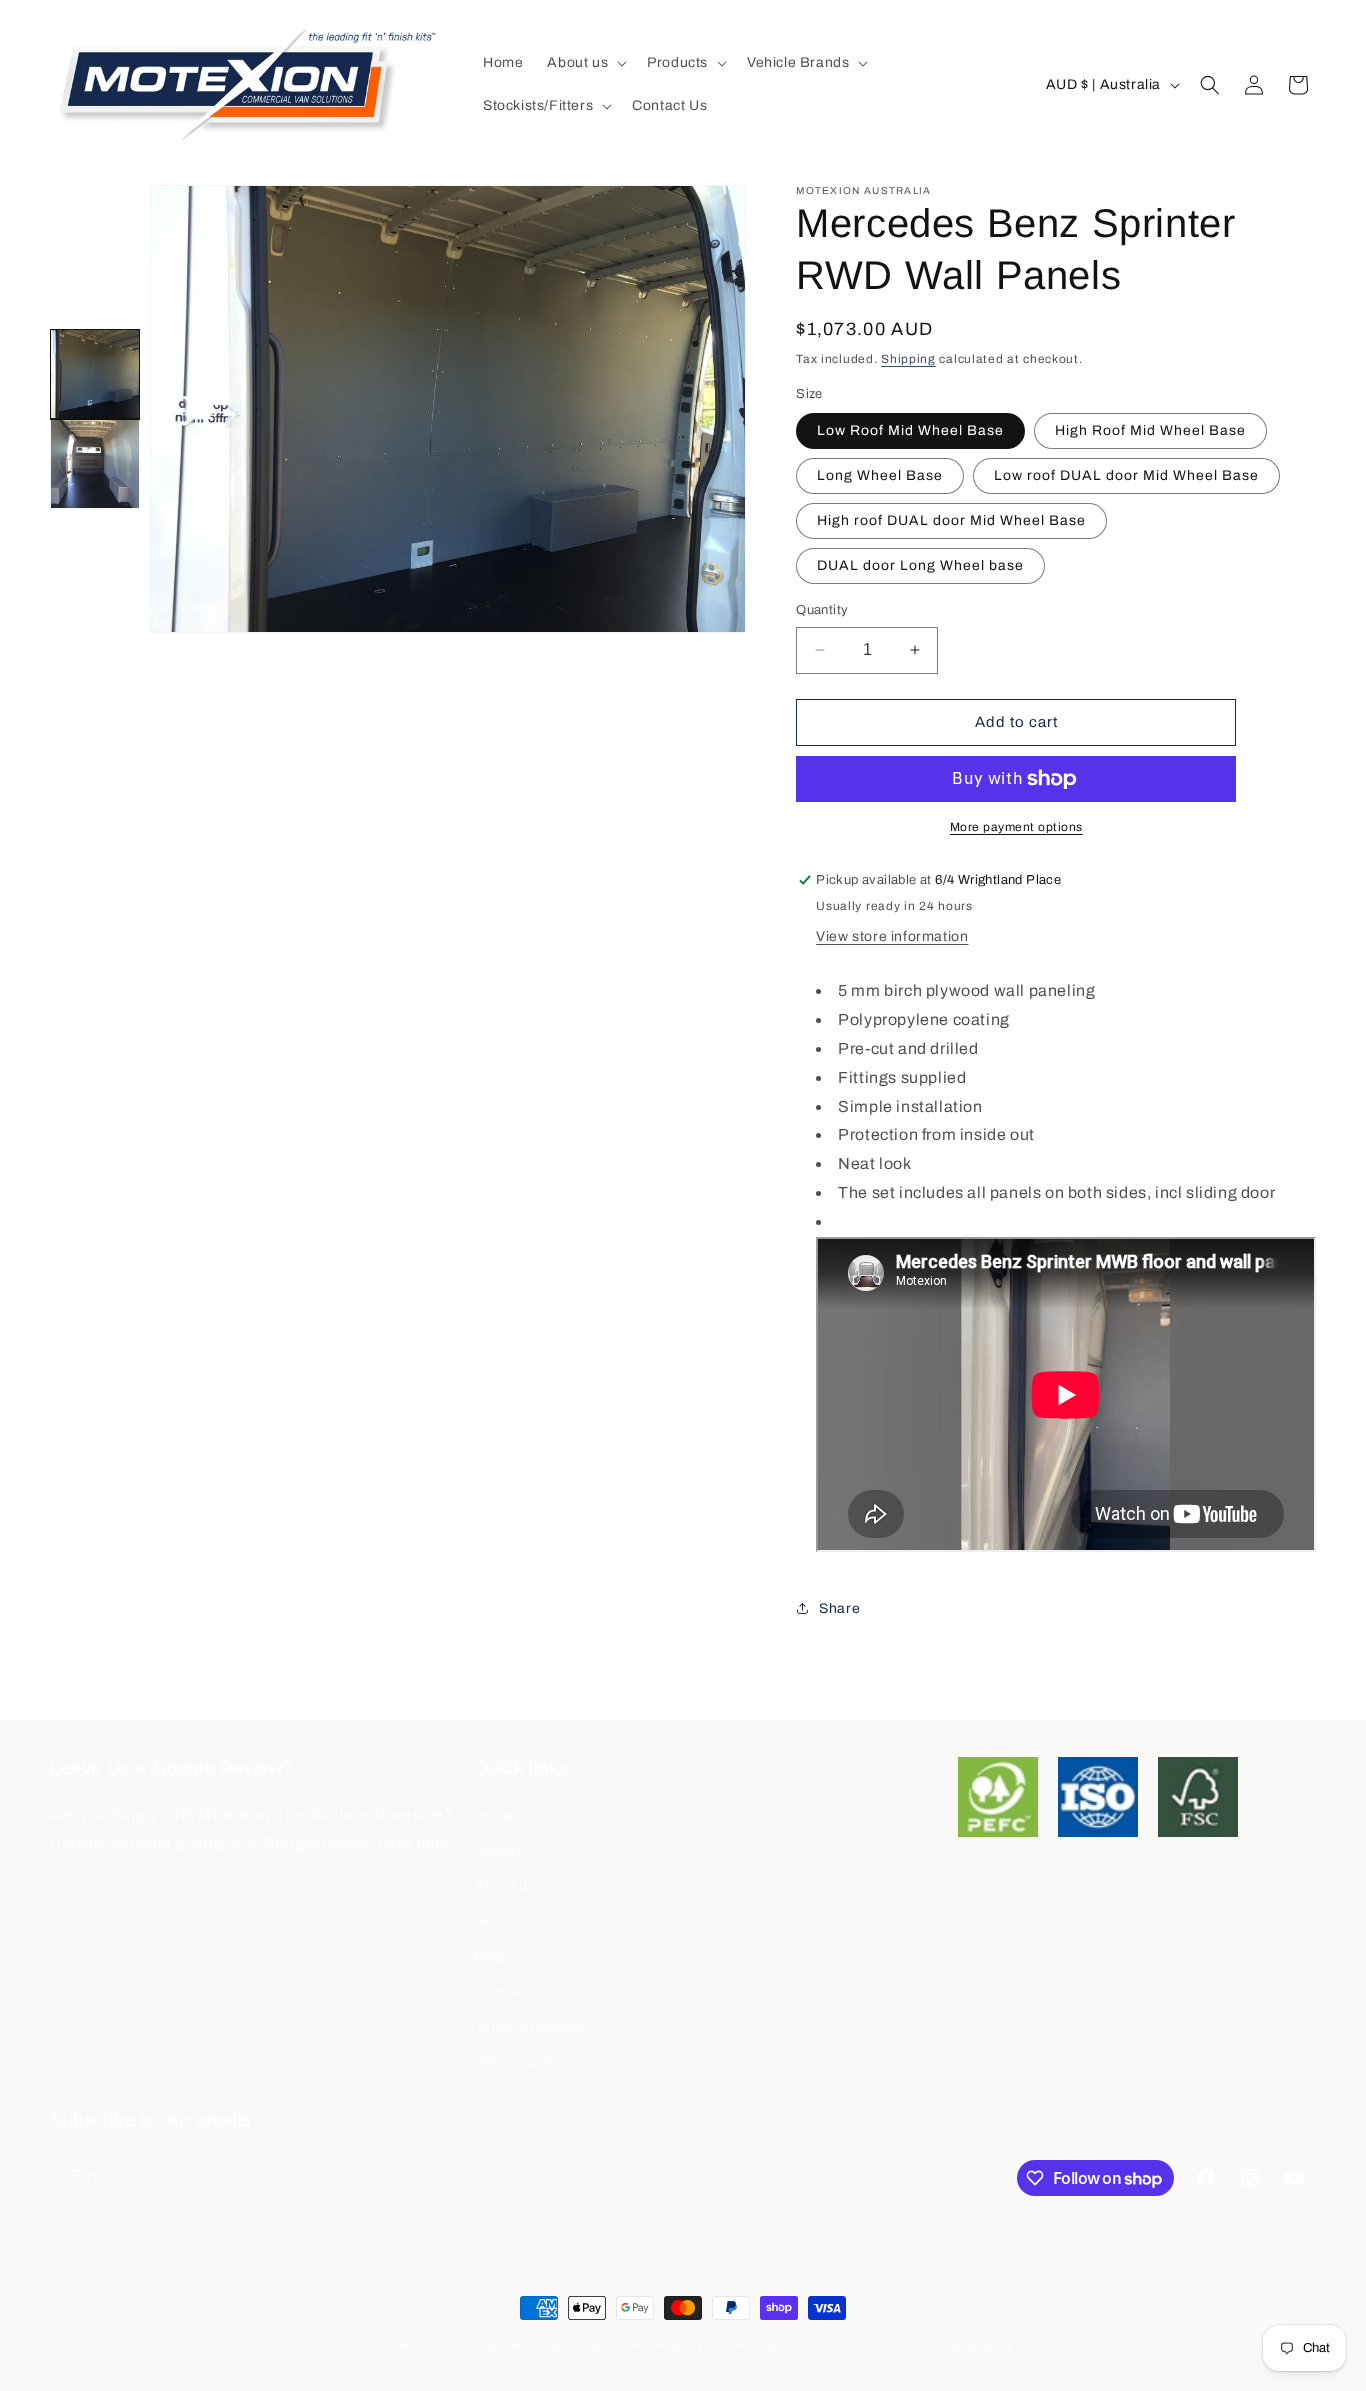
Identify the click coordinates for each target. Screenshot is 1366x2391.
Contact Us (512, 1991)
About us (505, 1885)
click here (415, 1843)
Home (495, 1815)
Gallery (499, 1850)
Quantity (822, 610)
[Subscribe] (387, 2176)
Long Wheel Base (880, 475)
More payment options (1016, 827)
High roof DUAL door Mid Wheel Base (951, 520)
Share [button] (839, 1608)
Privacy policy (762, 2345)
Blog (490, 1956)
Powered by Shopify (555, 2345)
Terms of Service (532, 2026)
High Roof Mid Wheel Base (1150, 430)
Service (500, 1920)
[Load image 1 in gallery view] (95, 374)
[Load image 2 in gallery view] (95, 464)
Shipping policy (974, 2345)
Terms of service (867, 2345)
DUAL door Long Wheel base (920, 565)
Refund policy (521, 2061)
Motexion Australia (447, 2345)
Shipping (908, 359)
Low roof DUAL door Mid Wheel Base (1126, 475)
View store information (892, 936)
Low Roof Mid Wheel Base (910, 430)
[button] (585, 63)
